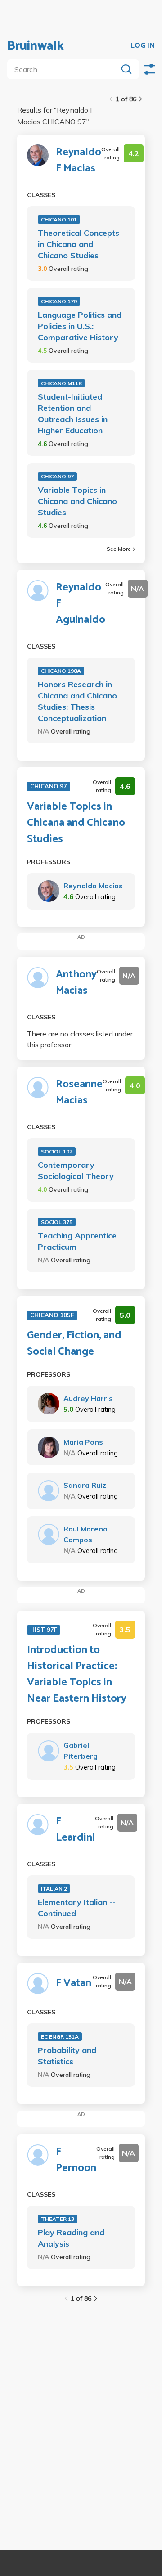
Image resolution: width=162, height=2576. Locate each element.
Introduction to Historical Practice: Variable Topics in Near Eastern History (77, 1675)
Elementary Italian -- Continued (77, 1908)
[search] (64, 69)
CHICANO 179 (59, 301)
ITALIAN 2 (54, 1889)
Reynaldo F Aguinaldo (81, 604)
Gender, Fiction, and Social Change (74, 1344)
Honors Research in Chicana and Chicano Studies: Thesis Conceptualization (77, 701)
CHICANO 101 (59, 219)
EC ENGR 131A (60, 2037)
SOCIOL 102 (57, 1151)
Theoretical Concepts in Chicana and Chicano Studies (79, 244)
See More (119, 549)
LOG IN (143, 46)
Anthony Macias (76, 983)
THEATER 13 (58, 2219)
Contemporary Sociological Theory (76, 1171)
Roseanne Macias (79, 1093)
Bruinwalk (36, 46)
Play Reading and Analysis (71, 2238)
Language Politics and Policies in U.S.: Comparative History (80, 326)
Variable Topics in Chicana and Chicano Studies (77, 501)
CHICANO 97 (57, 476)
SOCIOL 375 (57, 1222)
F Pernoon (76, 2160)
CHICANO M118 (61, 383)
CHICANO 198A (61, 671)
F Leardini (75, 1830)
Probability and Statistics (67, 2056)
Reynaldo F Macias (79, 161)
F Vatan (74, 1983)
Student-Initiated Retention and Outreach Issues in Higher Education (73, 414)
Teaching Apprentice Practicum (77, 1241)
